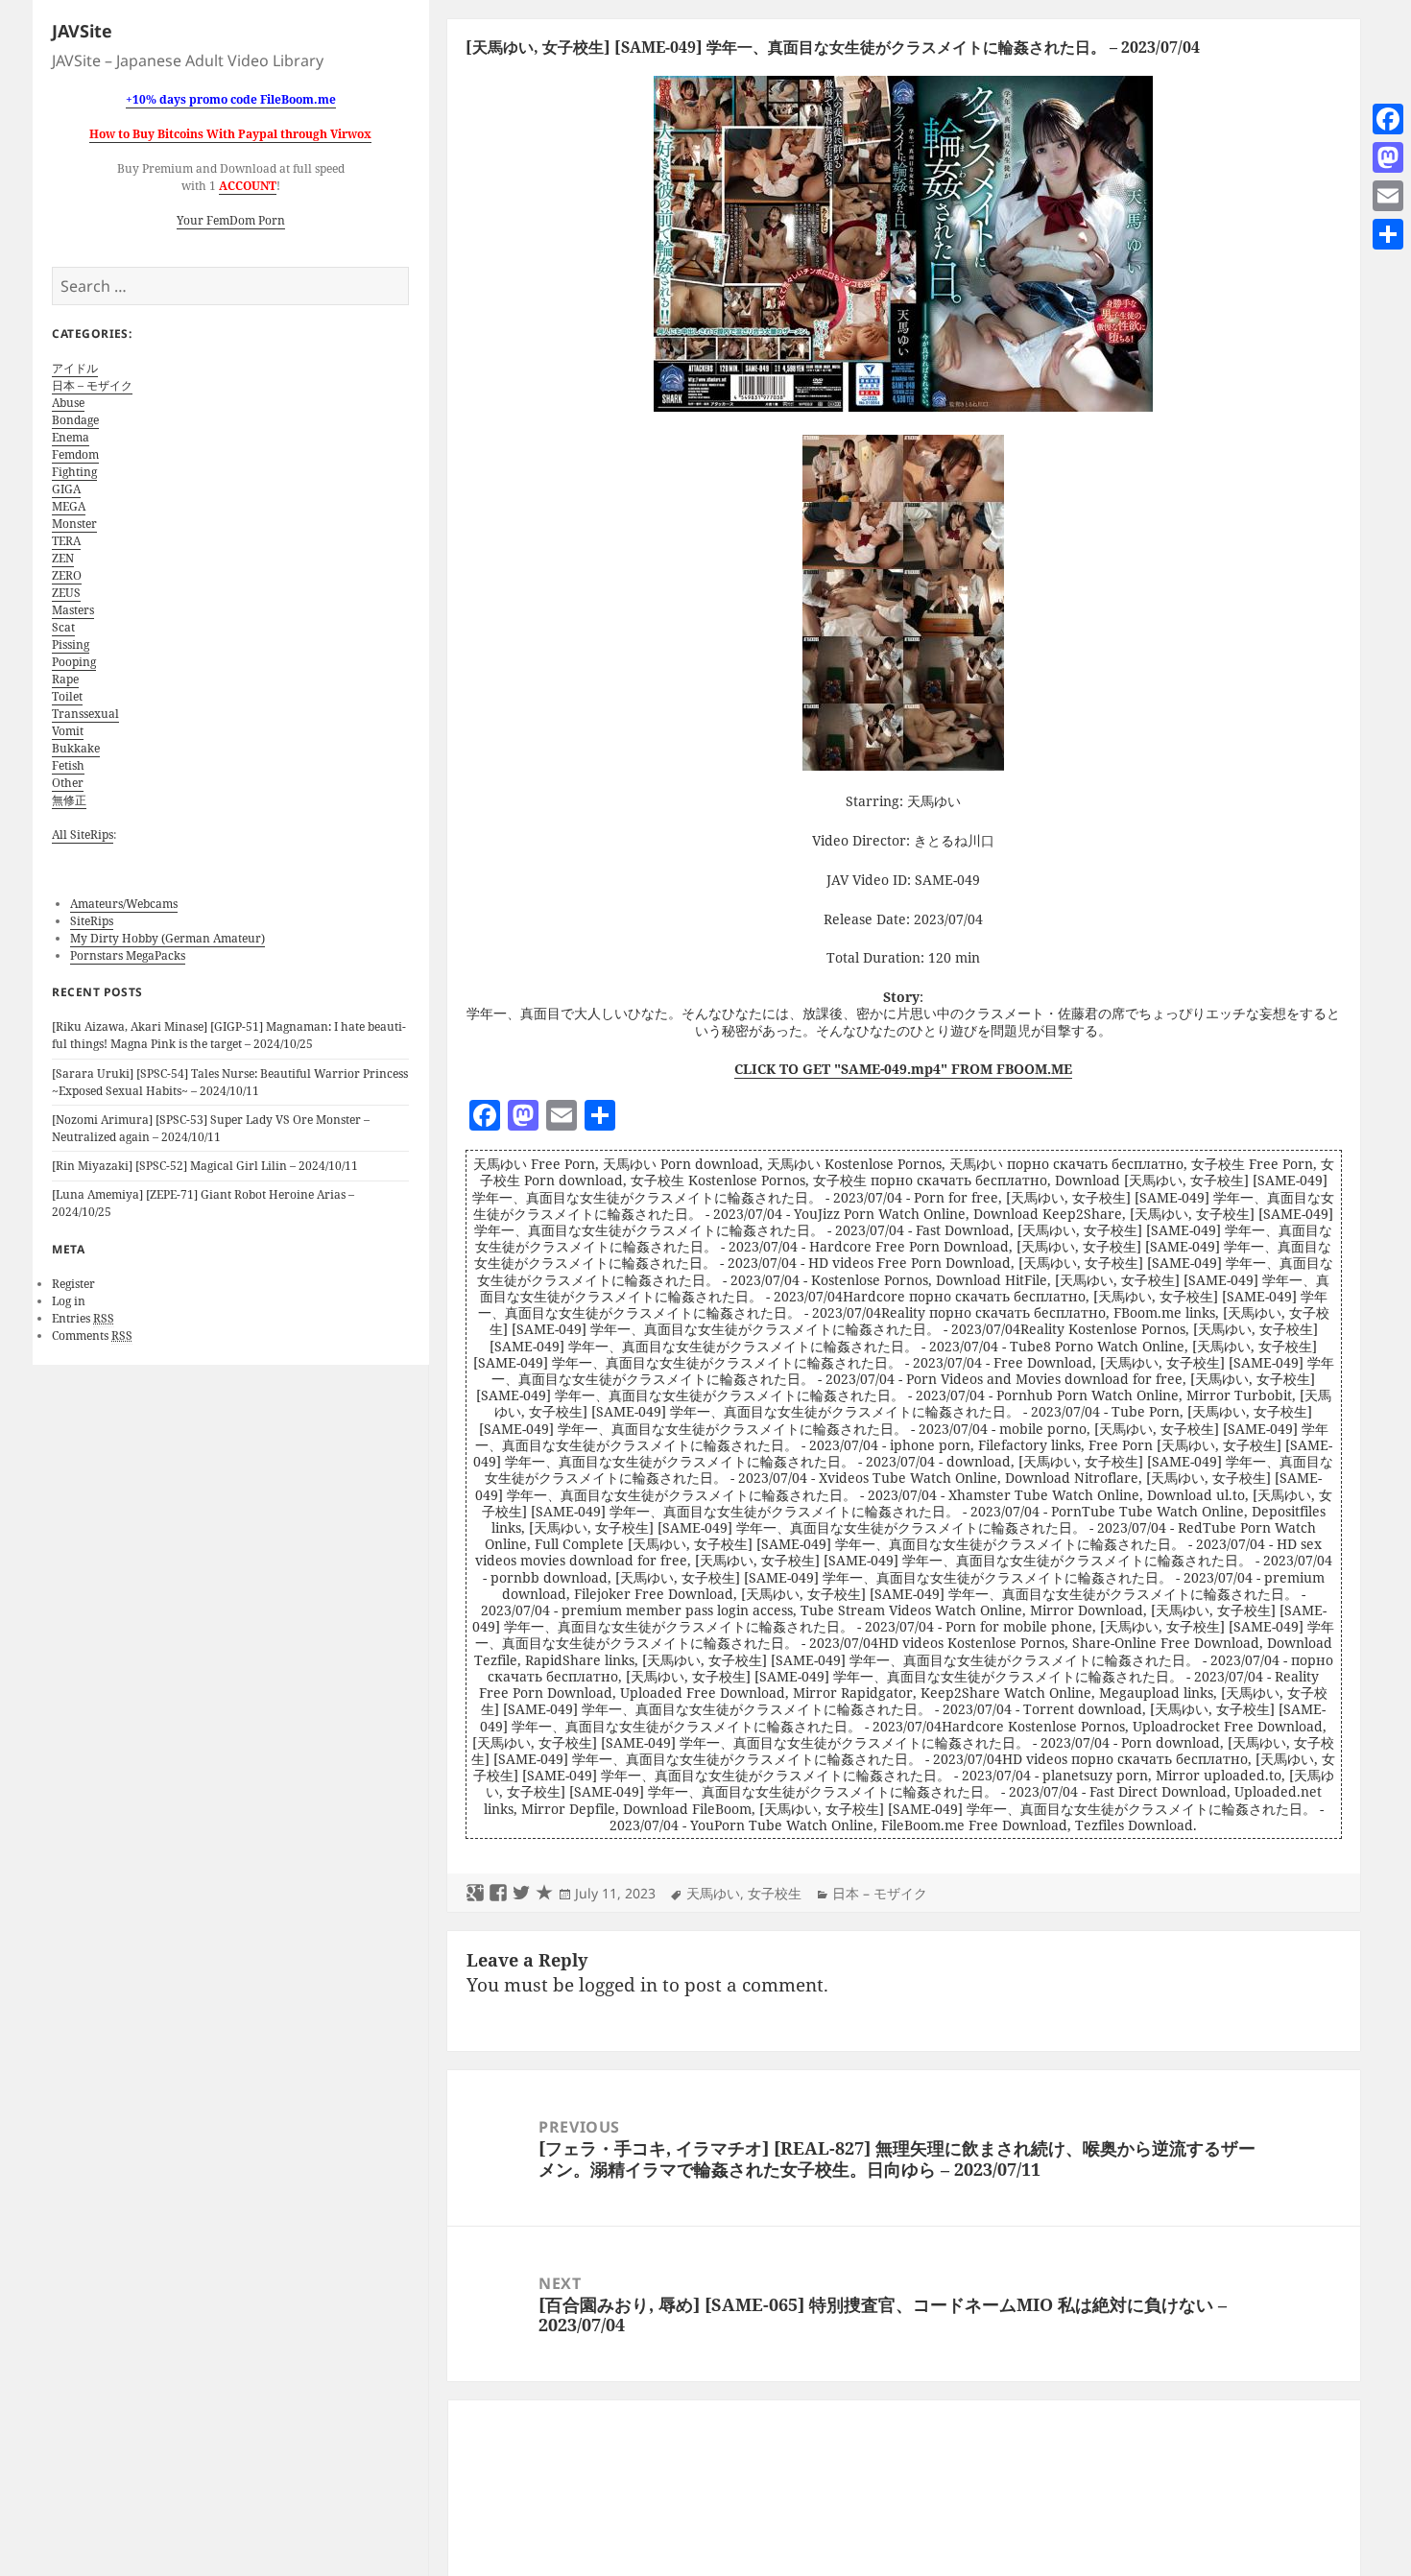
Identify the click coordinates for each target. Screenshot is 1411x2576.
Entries (83, 1318)
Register (73, 1284)
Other (68, 783)
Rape (65, 679)
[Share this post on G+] (475, 1894)
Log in (69, 1301)
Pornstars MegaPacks (128, 955)
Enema (71, 437)
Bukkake (76, 748)
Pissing (71, 644)
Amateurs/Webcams (124, 904)
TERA (66, 541)
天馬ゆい (713, 1893)
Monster (74, 524)
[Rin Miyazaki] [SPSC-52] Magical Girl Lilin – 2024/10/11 (205, 1166)
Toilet (67, 696)
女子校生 (775, 1893)
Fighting (74, 472)
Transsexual (85, 714)
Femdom (75, 454)
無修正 (69, 800)
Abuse (68, 403)
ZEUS (66, 593)
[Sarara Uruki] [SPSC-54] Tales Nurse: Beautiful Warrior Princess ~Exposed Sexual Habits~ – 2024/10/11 (230, 1082)
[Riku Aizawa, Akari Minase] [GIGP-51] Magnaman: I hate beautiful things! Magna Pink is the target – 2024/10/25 (229, 1035)
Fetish (68, 765)
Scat (63, 627)
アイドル (75, 368)
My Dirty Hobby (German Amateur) (167, 938)
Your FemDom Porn (231, 220)
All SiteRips (83, 835)
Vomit (68, 731)
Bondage (75, 420)
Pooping (74, 662)
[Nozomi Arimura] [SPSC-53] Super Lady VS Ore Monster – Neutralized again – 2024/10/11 (211, 1128)
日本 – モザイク (92, 385)
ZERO (67, 575)
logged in (618, 1985)
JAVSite (82, 31)
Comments (92, 1336)
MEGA (69, 506)
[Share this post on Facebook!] (498, 1894)
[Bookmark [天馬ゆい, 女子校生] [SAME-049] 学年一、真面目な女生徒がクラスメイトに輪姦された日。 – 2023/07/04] (544, 1894)
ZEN (63, 558)
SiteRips (92, 921)
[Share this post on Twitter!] (521, 1894)
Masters (73, 610)
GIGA (66, 489)
